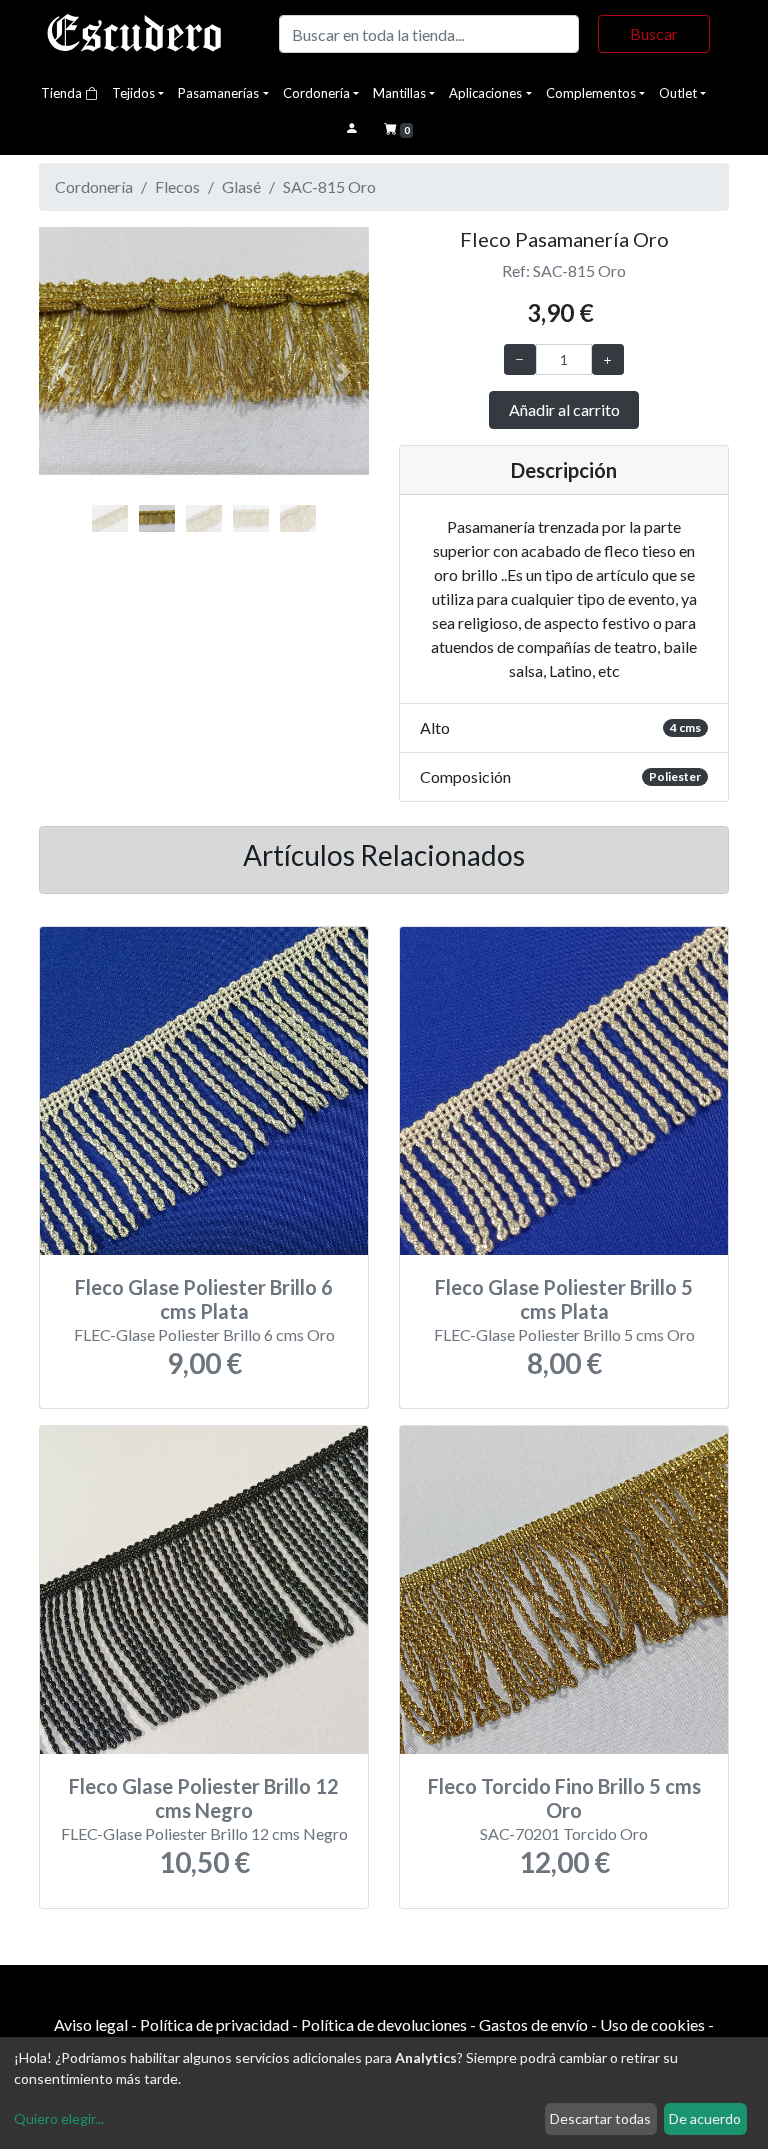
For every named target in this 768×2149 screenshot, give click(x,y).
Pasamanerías (218, 93)
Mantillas (399, 93)
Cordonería (316, 93)
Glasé (241, 186)
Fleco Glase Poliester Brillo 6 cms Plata (204, 1299)
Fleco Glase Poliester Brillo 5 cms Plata (564, 1299)
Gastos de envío (533, 2024)
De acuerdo (705, 2118)
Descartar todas (600, 2118)
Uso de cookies (652, 2024)
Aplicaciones (485, 93)
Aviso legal (91, 2024)
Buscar (654, 33)
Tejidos (133, 93)
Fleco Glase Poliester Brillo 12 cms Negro (204, 1798)
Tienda (63, 93)
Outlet (678, 93)
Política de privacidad (214, 2024)
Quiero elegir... (59, 2118)
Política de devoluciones (384, 2024)
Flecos (177, 186)
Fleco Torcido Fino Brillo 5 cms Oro (564, 1798)
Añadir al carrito (564, 409)
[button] (64, 372)
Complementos (591, 93)
